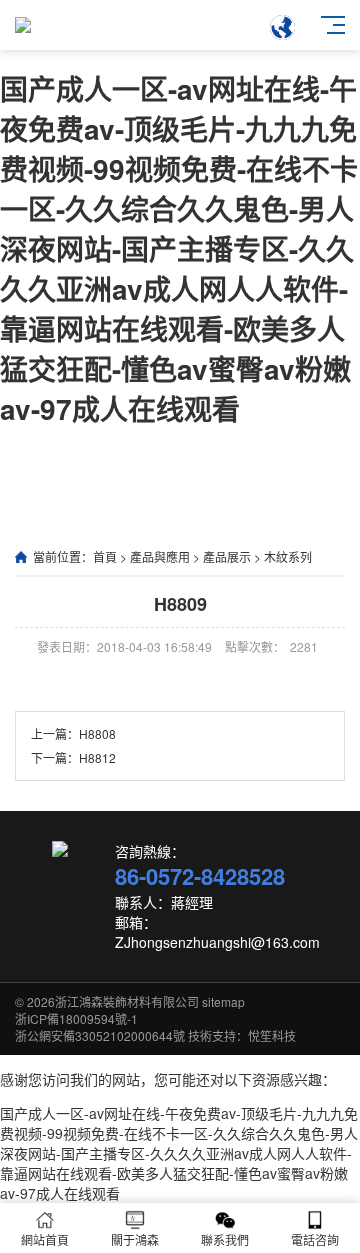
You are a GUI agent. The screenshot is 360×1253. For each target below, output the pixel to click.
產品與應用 (160, 556)
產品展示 (227, 556)
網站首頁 (45, 1239)
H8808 (97, 733)
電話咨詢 (315, 1239)
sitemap (223, 1001)
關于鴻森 (135, 1239)
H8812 (97, 757)
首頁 (105, 556)
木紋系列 (288, 556)
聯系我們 (225, 1239)
